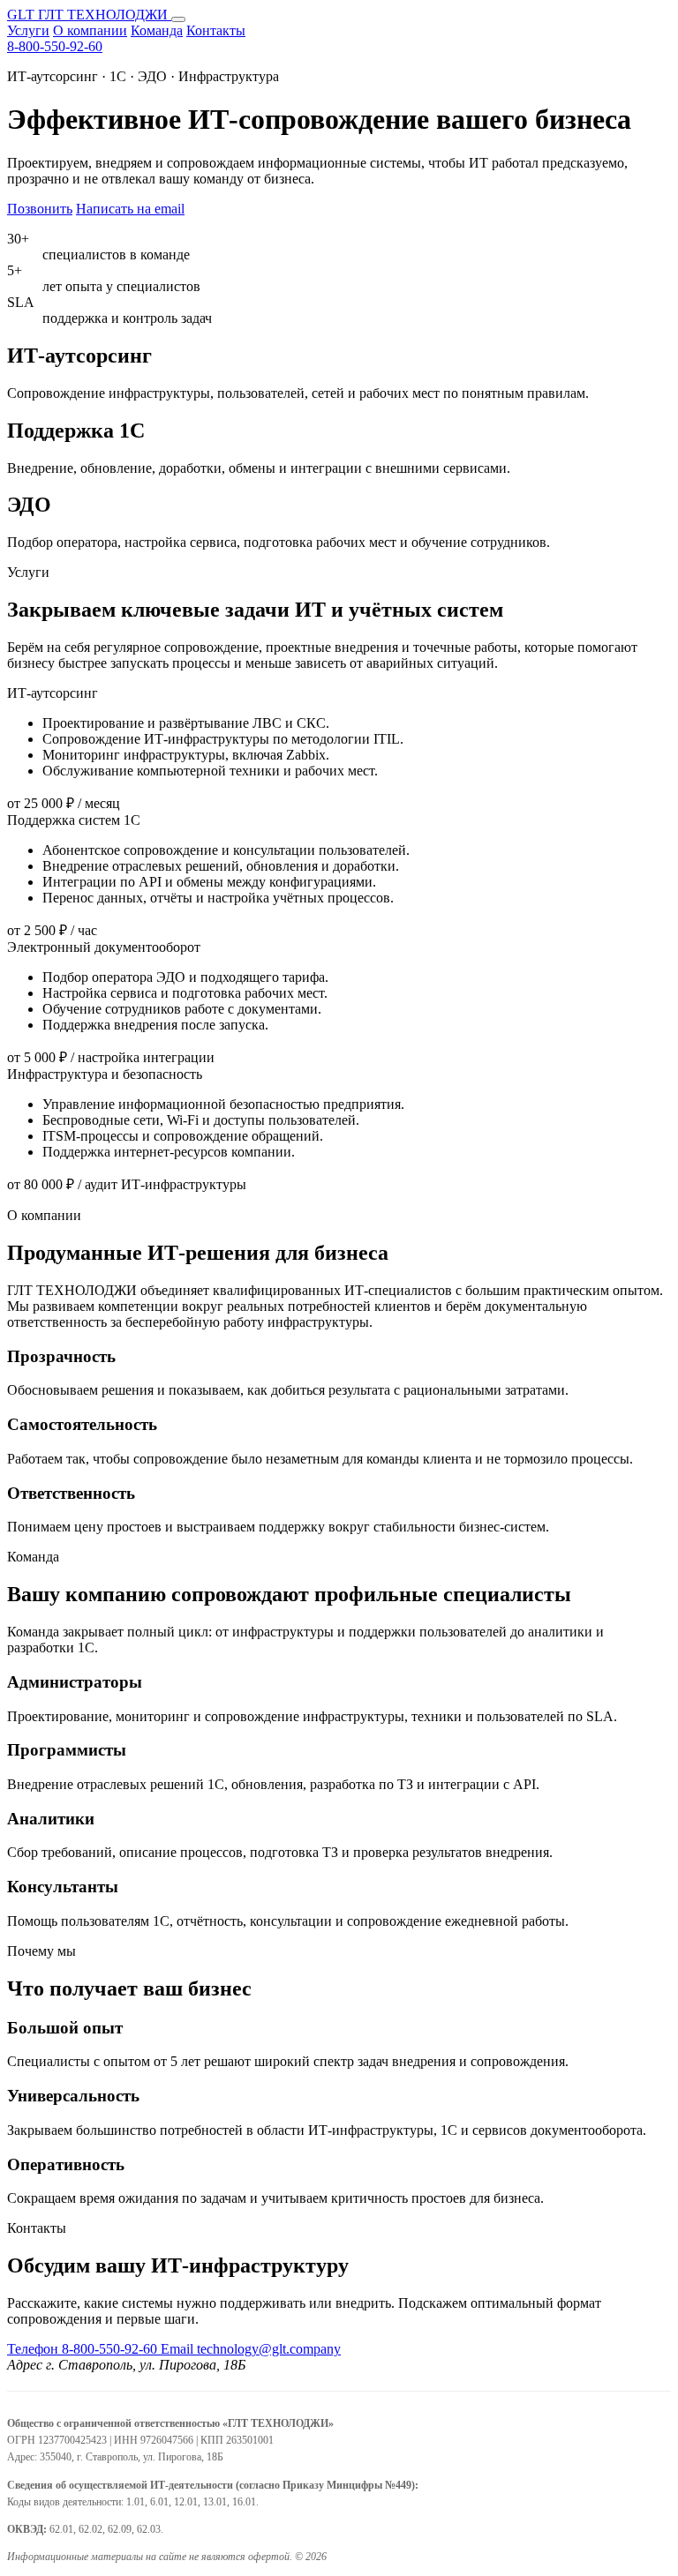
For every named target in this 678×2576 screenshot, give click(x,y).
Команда (157, 30)
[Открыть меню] (178, 19)
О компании (90, 30)
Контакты (216, 30)
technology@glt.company (251, 2349)
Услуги (28, 30)
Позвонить (40, 209)
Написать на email (130, 209)
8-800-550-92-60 (55, 46)
